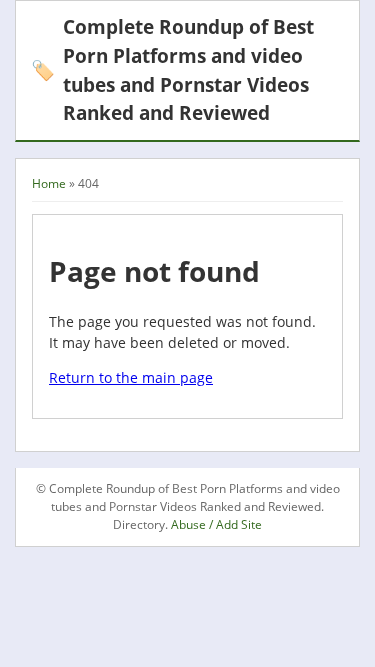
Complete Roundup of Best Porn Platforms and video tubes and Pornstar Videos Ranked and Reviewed (172, 69)
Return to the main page (131, 377)
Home (49, 183)
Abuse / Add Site (216, 524)
